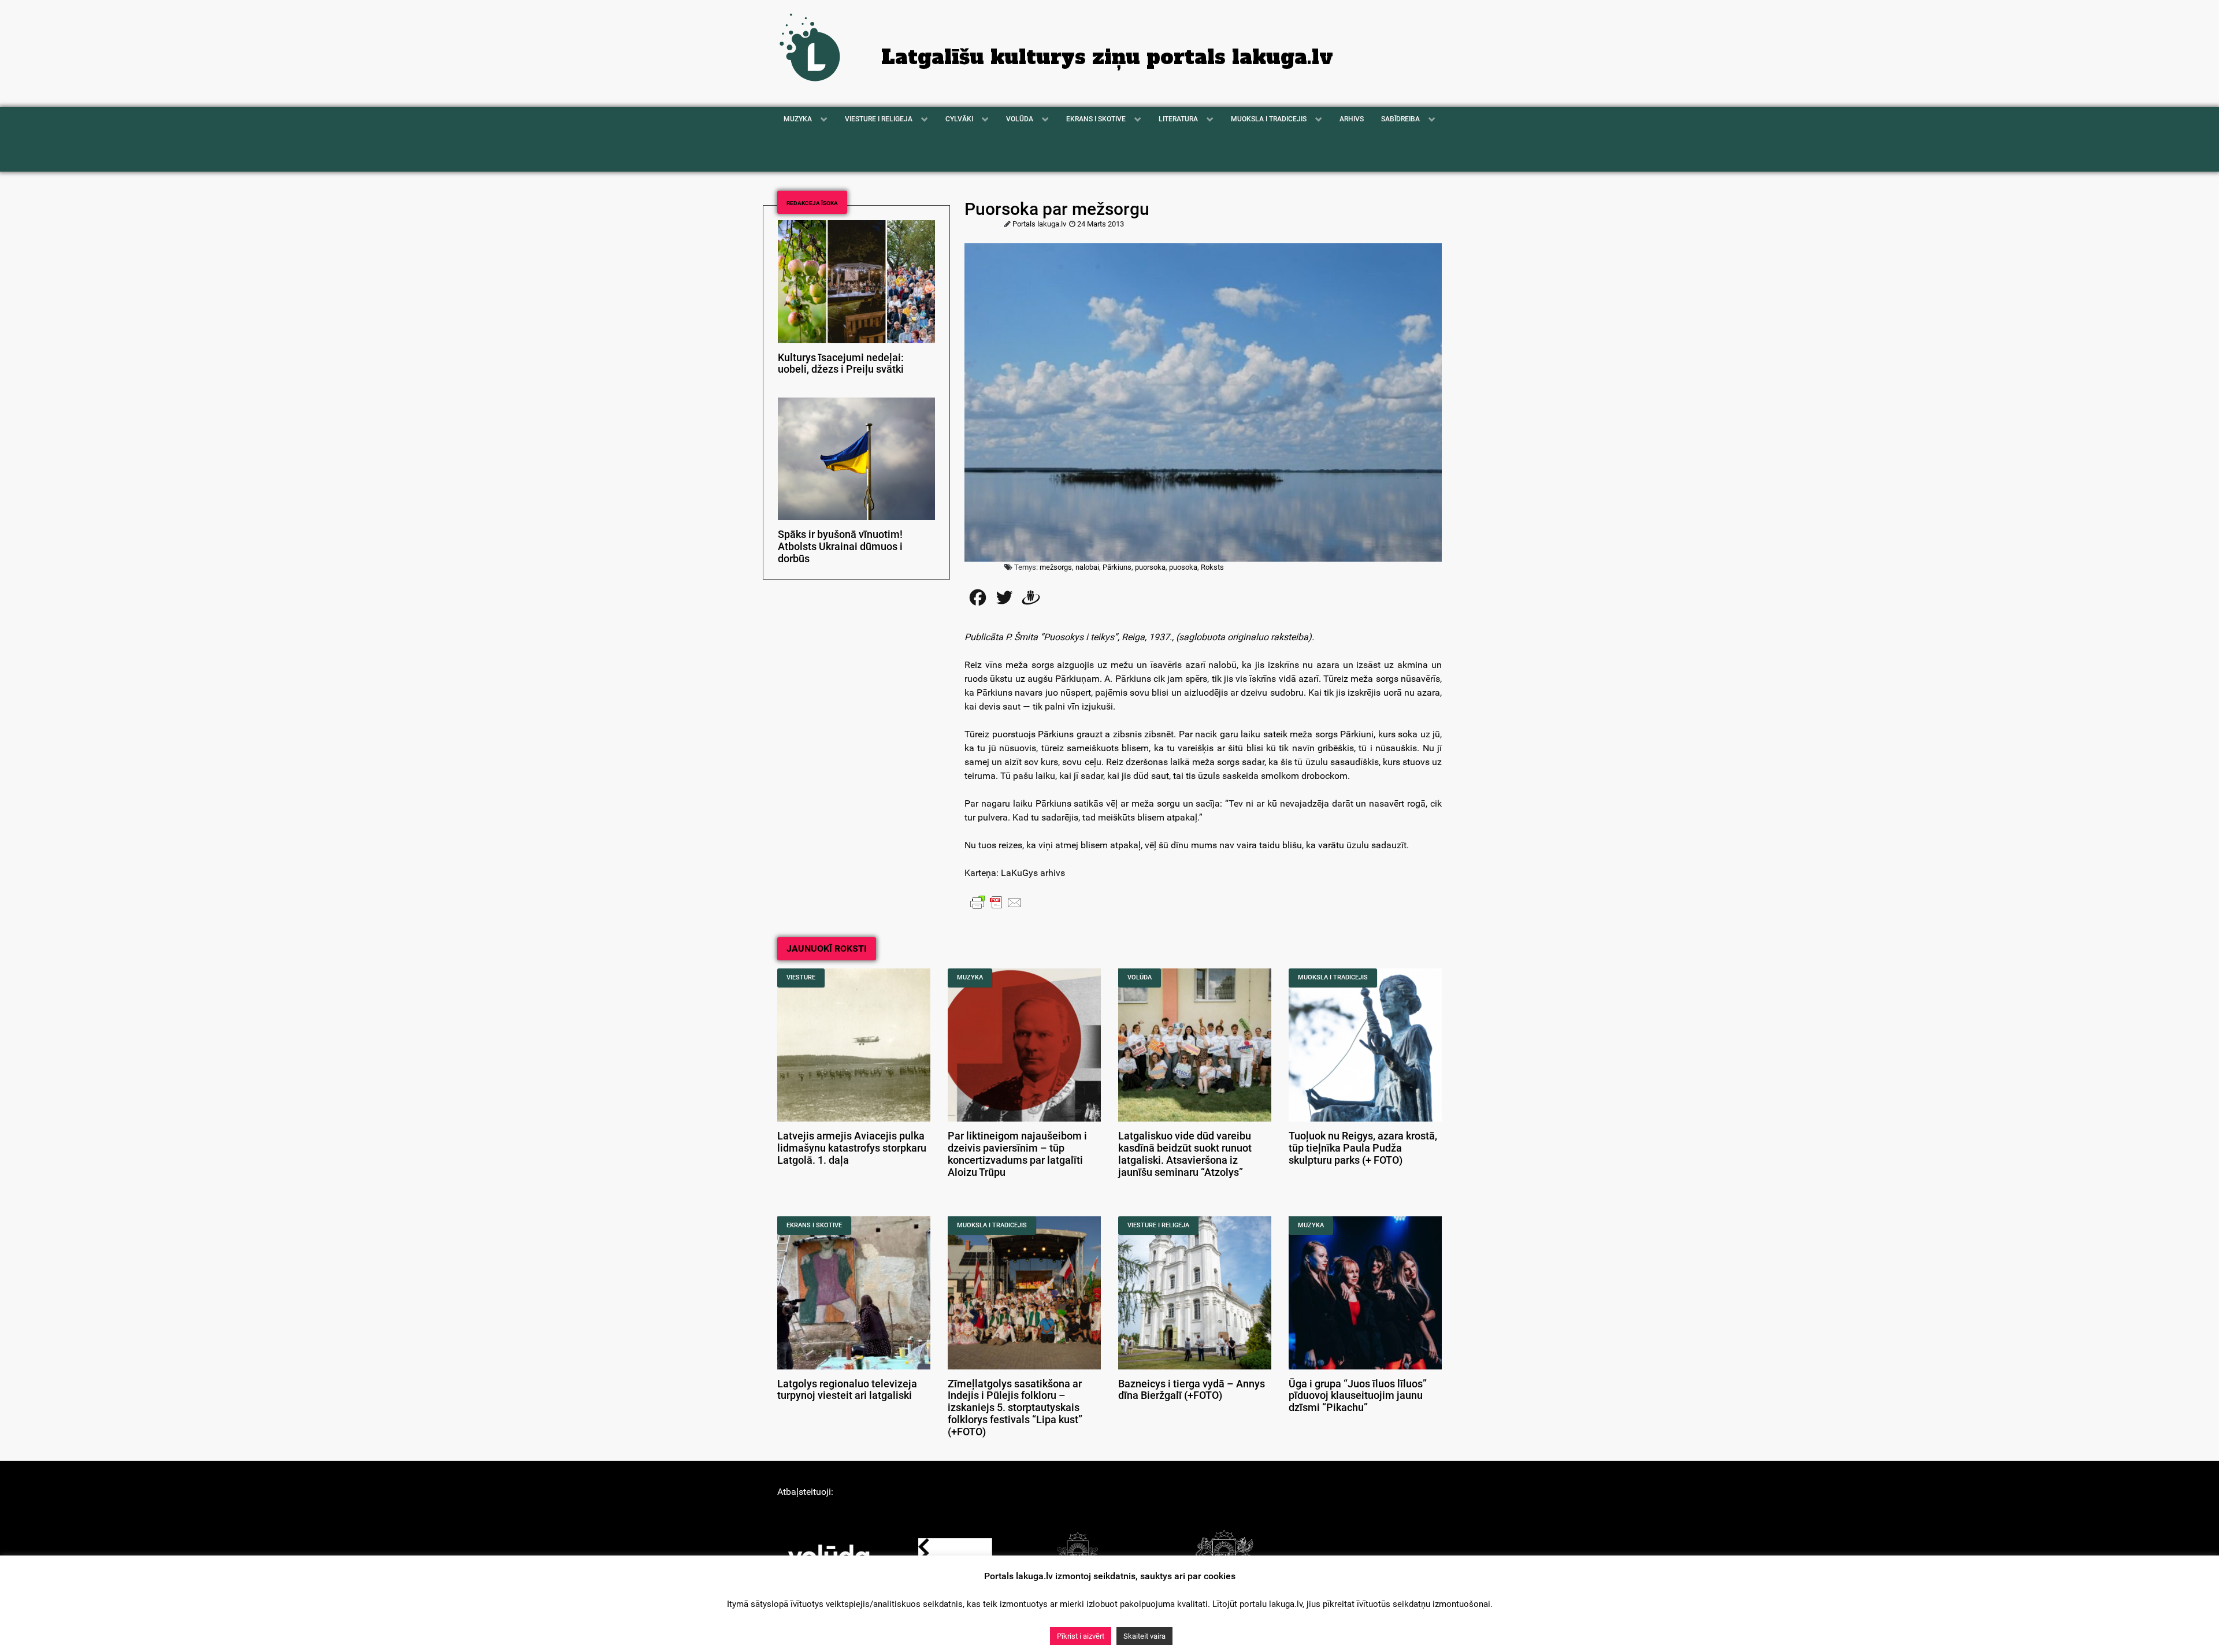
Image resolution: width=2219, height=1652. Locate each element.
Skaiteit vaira (1144, 1636)
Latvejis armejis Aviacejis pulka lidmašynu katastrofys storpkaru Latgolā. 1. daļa (852, 1148)
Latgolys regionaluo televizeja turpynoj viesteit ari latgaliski (847, 1390)
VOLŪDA (1140, 977)
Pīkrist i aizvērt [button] (1081, 1636)
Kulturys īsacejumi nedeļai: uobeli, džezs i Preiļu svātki (841, 364)
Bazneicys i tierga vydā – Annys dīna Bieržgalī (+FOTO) (1192, 1390)
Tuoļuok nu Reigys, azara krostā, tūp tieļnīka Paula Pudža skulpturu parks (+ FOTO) (1363, 1148)
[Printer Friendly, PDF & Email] (996, 902)
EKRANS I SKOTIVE (814, 1225)
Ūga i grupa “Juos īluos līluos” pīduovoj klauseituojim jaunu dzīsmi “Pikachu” (1358, 1396)
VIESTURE (801, 977)
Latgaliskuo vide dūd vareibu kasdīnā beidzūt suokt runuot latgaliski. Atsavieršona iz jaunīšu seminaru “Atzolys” (1185, 1154)
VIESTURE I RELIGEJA (1158, 1225)
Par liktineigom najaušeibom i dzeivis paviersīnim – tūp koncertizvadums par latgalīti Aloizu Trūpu (1017, 1154)
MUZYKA (970, 977)
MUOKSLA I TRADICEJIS (1333, 977)
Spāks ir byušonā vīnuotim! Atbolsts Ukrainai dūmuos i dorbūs (840, 547)
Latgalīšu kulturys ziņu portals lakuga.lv (1107, 57)
